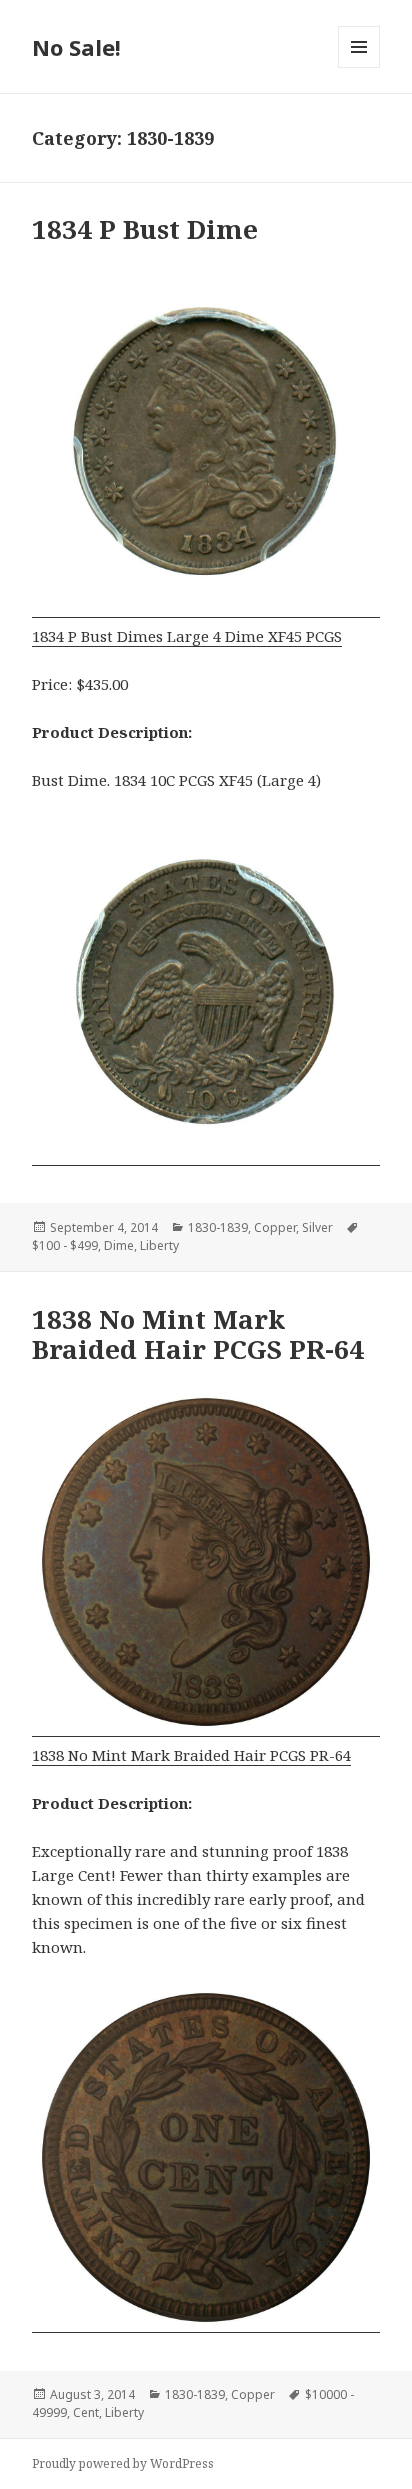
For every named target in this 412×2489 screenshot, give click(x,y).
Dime (119, 1245)
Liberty (159, 1245)
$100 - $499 (65, 1245)
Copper (275, 1227)
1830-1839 (218, 1227)
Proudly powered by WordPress (123, 2463)
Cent (86, 2412)
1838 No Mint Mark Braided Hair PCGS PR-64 (198, 1334)
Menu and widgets (359, 67)
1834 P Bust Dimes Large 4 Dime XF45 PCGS (187, 636)
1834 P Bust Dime (145, 229)
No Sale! (76, 47)
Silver (317, 1227)
